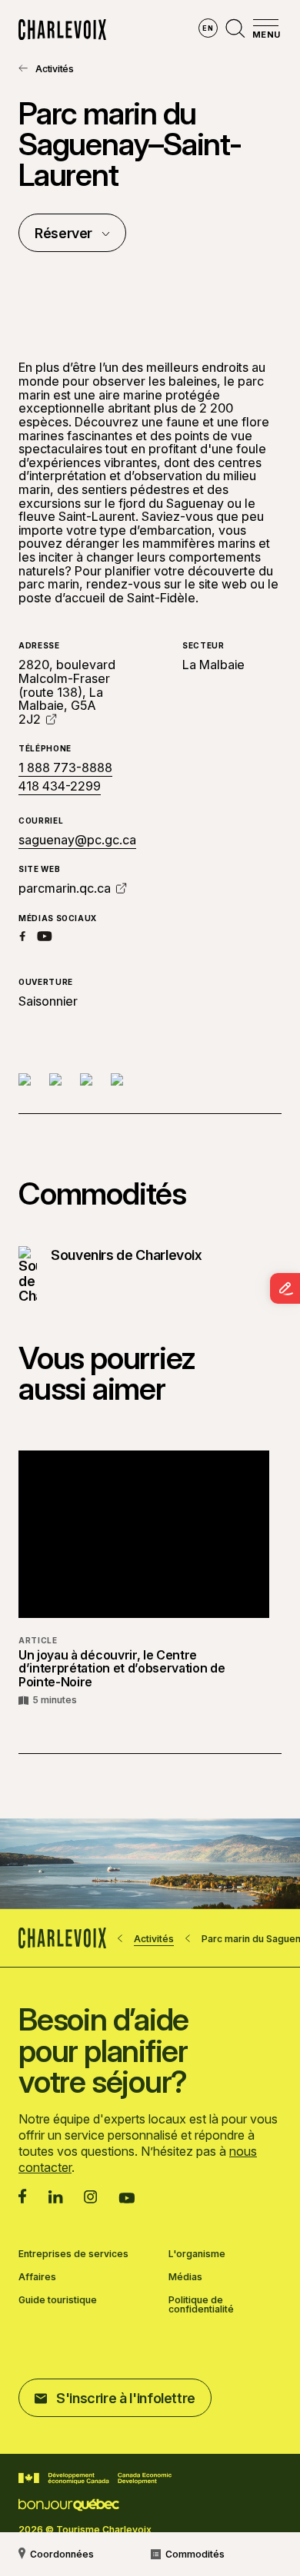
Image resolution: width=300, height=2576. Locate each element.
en (208, 28)
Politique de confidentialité (201, 2305)
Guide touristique (58, 2301)
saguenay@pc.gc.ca (77, 840)
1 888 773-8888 (65, 768)
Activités (55, 69)
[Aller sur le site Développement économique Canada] (95, 2478)
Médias (185, 2277)
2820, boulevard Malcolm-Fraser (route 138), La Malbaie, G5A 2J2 (67, 691)
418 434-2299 (60, 787)
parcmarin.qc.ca (65, 888)
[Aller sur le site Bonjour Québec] (69, 2505)
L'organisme (197, 2254)
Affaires (37, 2277)
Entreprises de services (73, 2254)
